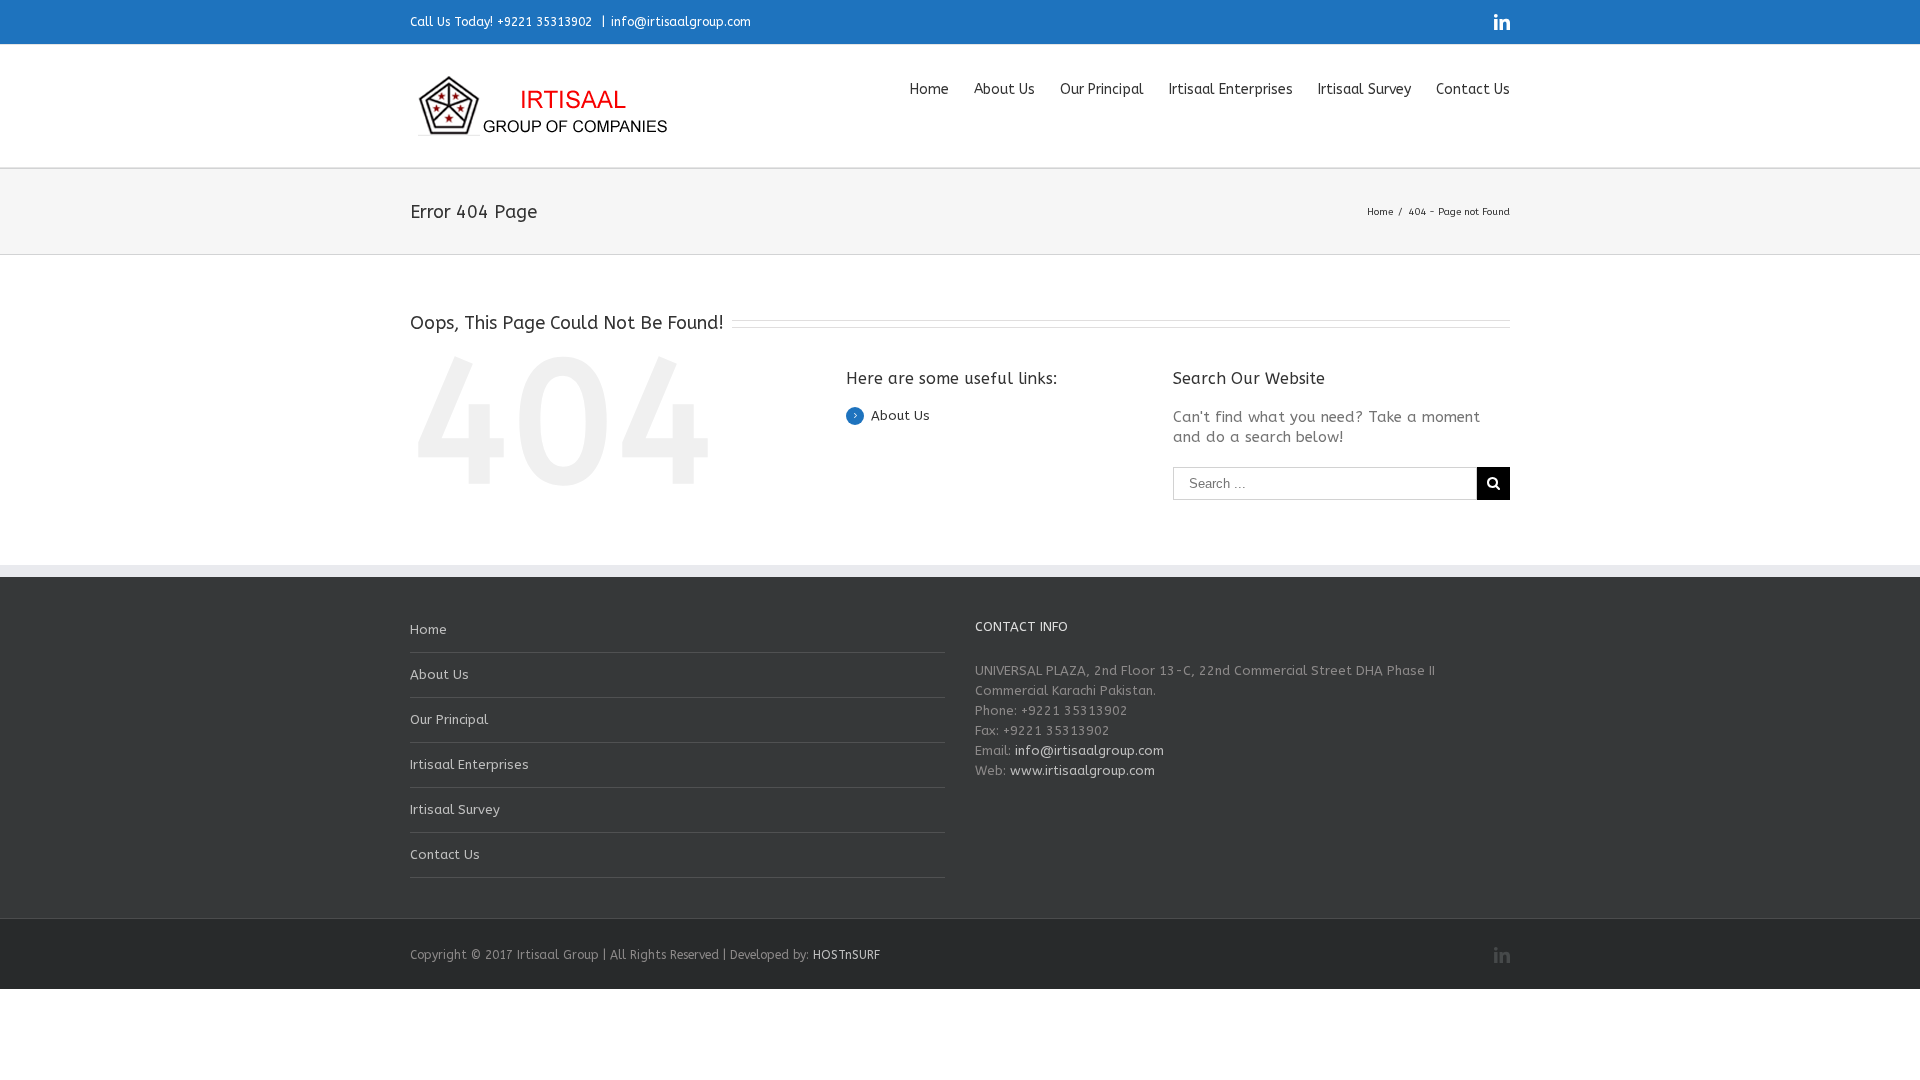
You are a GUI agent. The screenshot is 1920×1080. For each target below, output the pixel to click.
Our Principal (449, 719)
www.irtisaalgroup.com (1082, 770)
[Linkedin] (1502, 22)
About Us (900, 415)
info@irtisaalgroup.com (681, 22)
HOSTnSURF (846, 955)
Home (428, 629)
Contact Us (445, 854)
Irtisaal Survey (455, 809)
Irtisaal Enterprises (469, 764)
